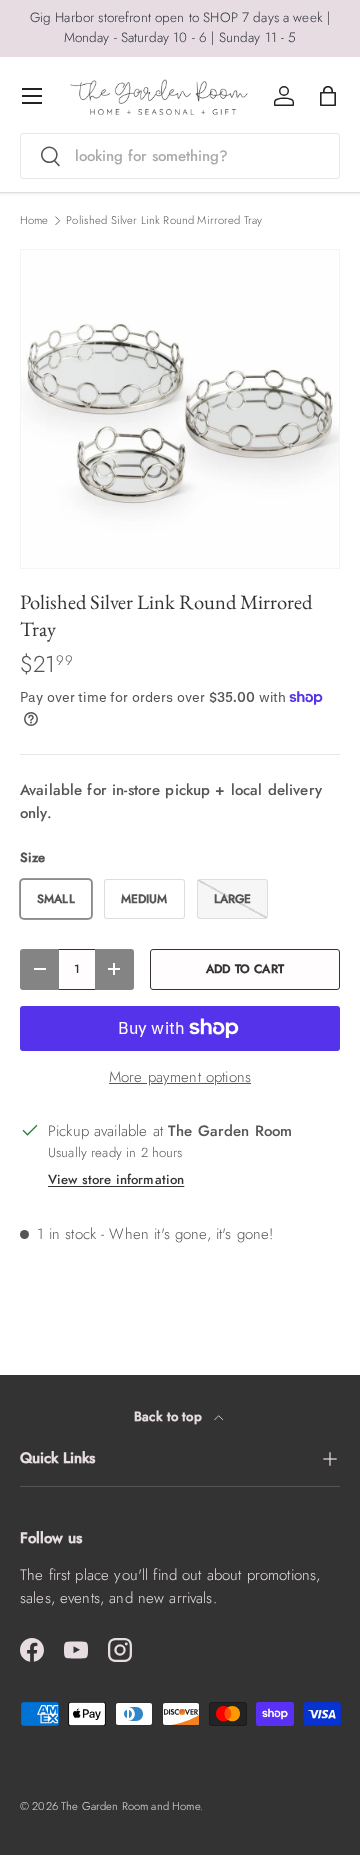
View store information (116, 1179)
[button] (328, 96)
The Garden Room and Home (130, 1806)
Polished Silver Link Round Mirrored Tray (164, 220)
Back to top (170, 1416)
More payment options (180, 1077)
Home (34, 220)
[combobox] (180, 156)
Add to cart (245, 969)
